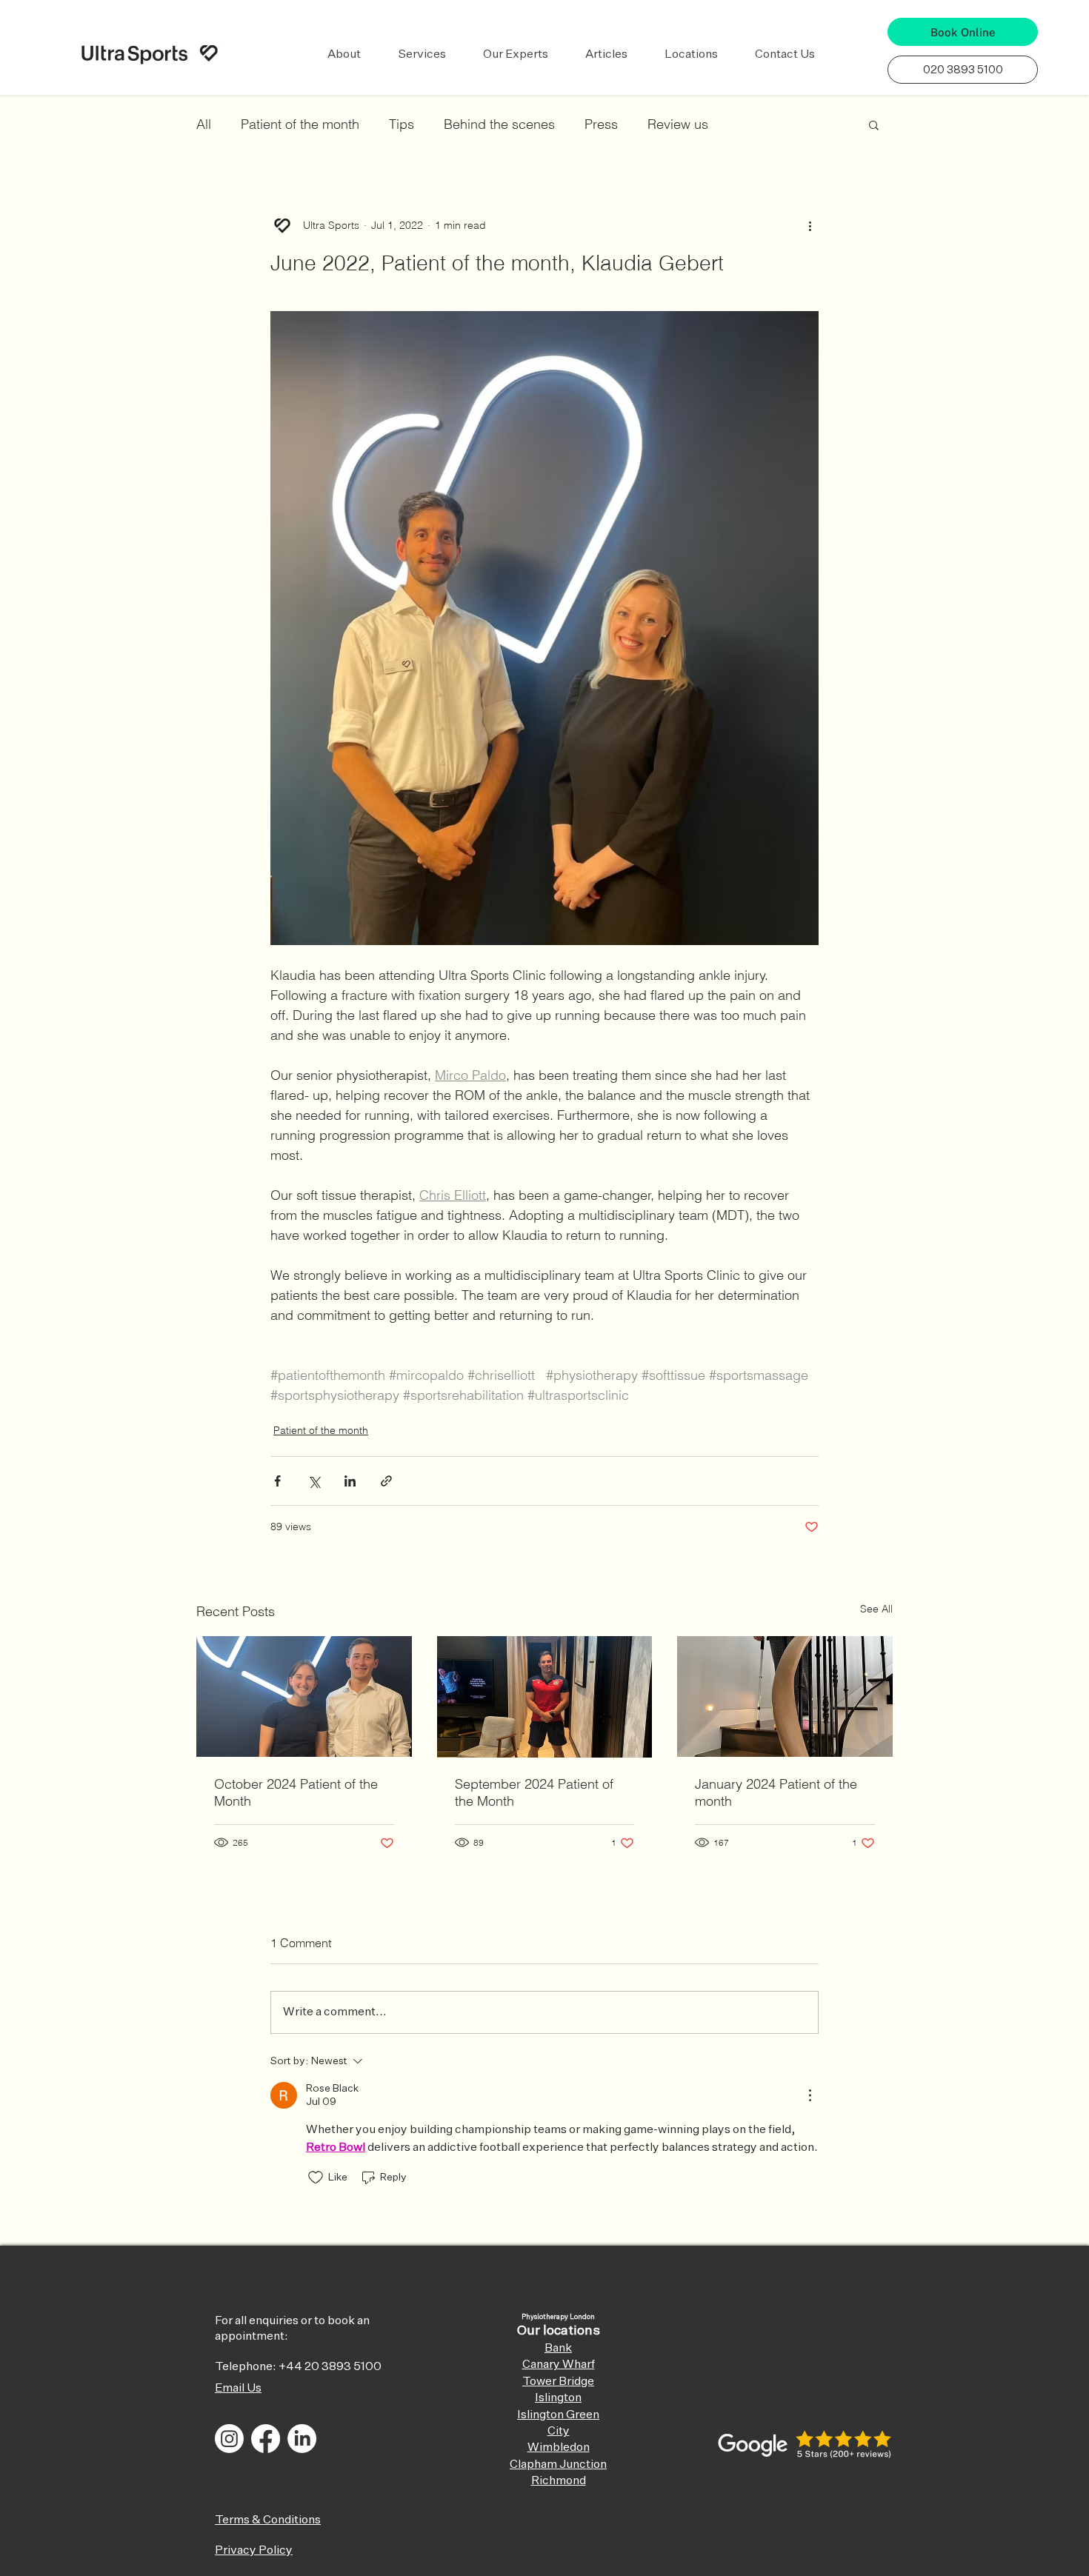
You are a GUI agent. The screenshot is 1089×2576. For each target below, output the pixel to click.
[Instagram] (229, 2439)
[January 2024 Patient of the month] (785, 1696)
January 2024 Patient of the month (776, 1792)
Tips (402, 124)
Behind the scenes (499, 124)
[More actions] (810, 225)
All (204, 124)
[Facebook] (266, 2439)
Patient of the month (300, 124)
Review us (678, 124)
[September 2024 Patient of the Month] (545, 1697)
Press (601, 124)
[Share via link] (386, 1481)
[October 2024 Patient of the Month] (304, 1696)
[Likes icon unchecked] (316, 2178)
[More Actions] (810, 2095)
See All (876, 1609)
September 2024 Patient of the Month (534, 1792)
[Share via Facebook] (277, 1481)
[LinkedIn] (302, 2439)
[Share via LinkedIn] (350, 1481)
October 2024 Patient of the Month (296, 1792)
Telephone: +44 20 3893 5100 (298, 2367)
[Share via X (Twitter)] (314, 1481)
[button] (344, 55)
